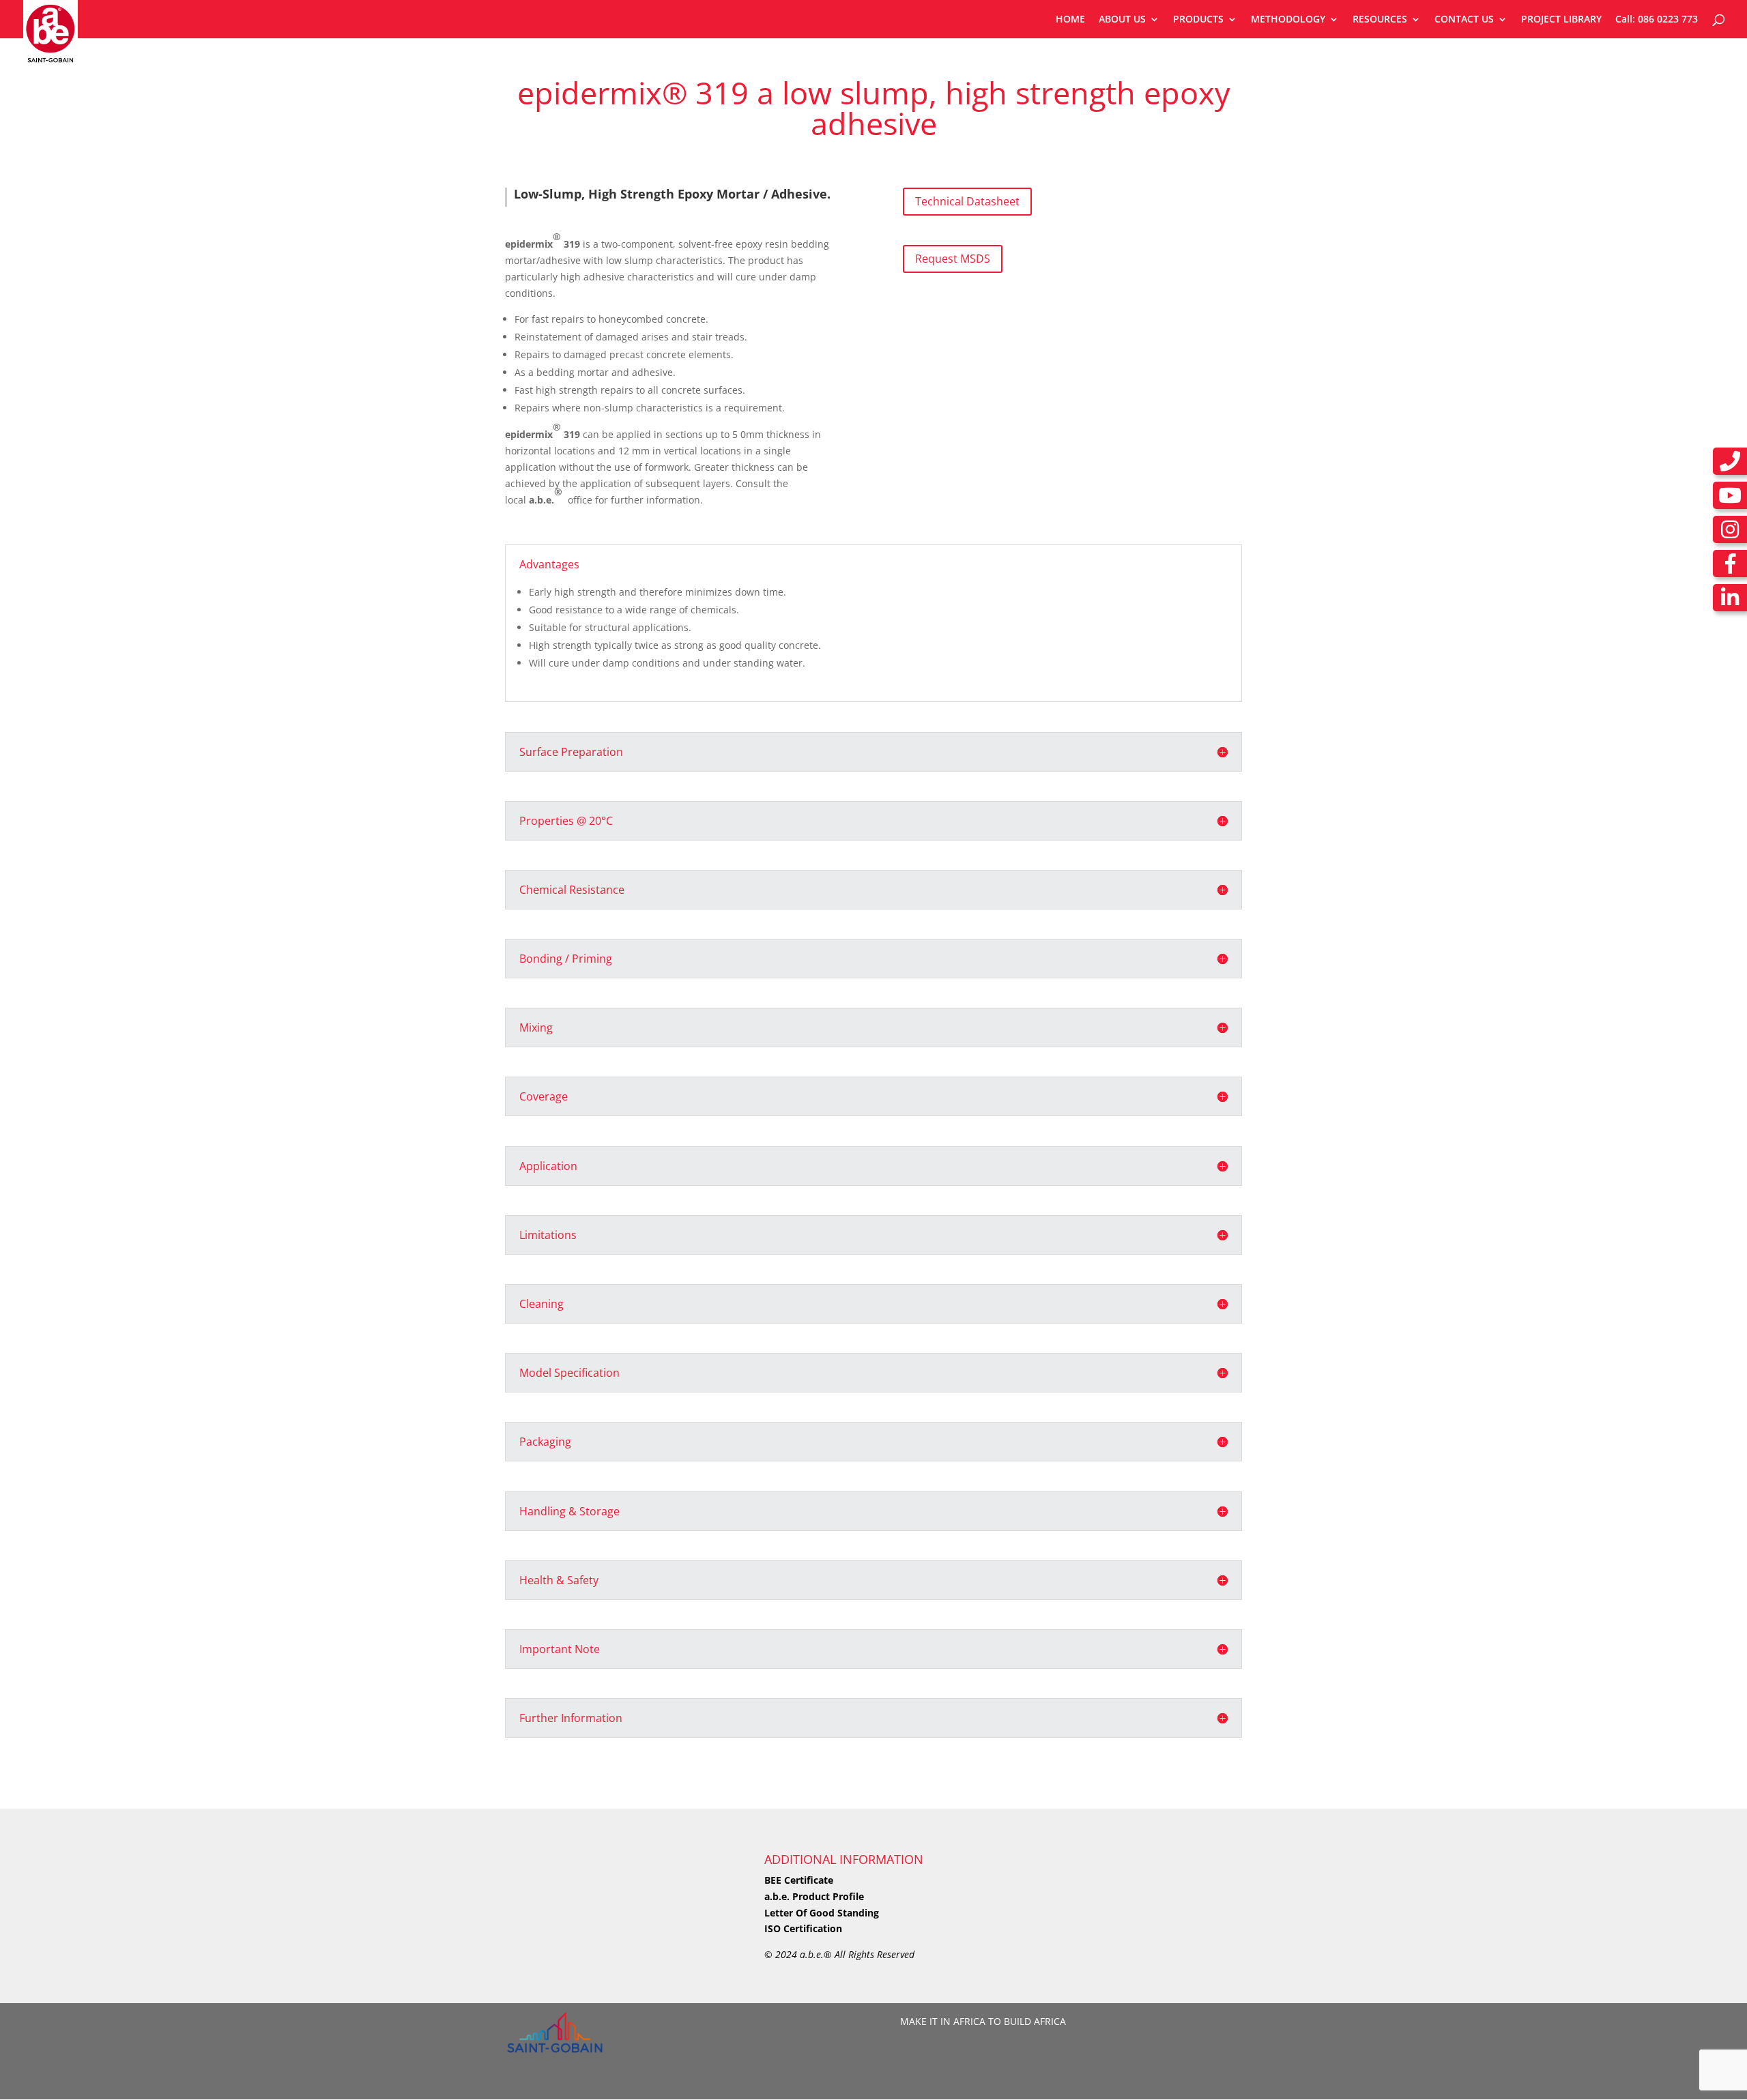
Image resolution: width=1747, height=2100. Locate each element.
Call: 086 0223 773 (1657, 20)
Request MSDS (953, 259)
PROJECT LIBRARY (1561, 20)
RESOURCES (1380, 20)
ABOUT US (1122, 20)
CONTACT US (1464, 20)
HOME (1070, 20)
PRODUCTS (1198, 20)
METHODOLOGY (1288, 20)
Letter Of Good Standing (822, 1913)
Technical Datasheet (967, 201)
